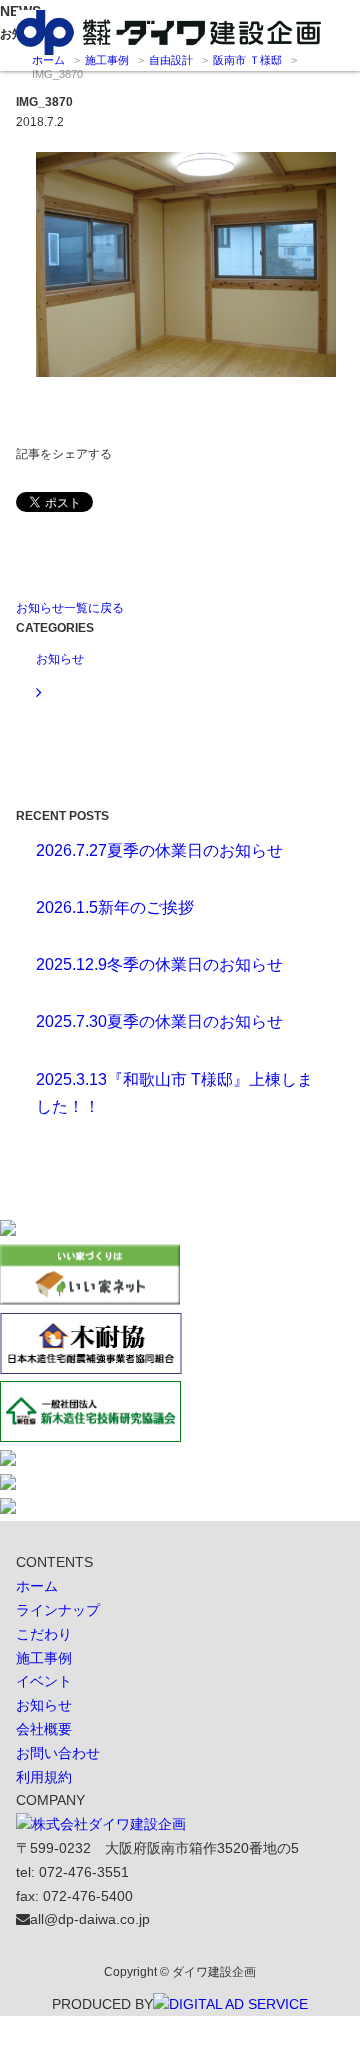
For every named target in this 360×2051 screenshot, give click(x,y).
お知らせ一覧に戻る (70, 608)
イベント (44, 1681)
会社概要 (44, 1729)
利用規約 (44, 1777)
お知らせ (44, 1705)
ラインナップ (58, 1610)
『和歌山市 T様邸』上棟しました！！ (174, 1093)
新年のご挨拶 (115, 907)
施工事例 (44, 1658)
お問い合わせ (58, 1753)
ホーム (37, 1586)
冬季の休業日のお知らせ (159, 964)
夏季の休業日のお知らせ (159, 850)
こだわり (44, 1634)
